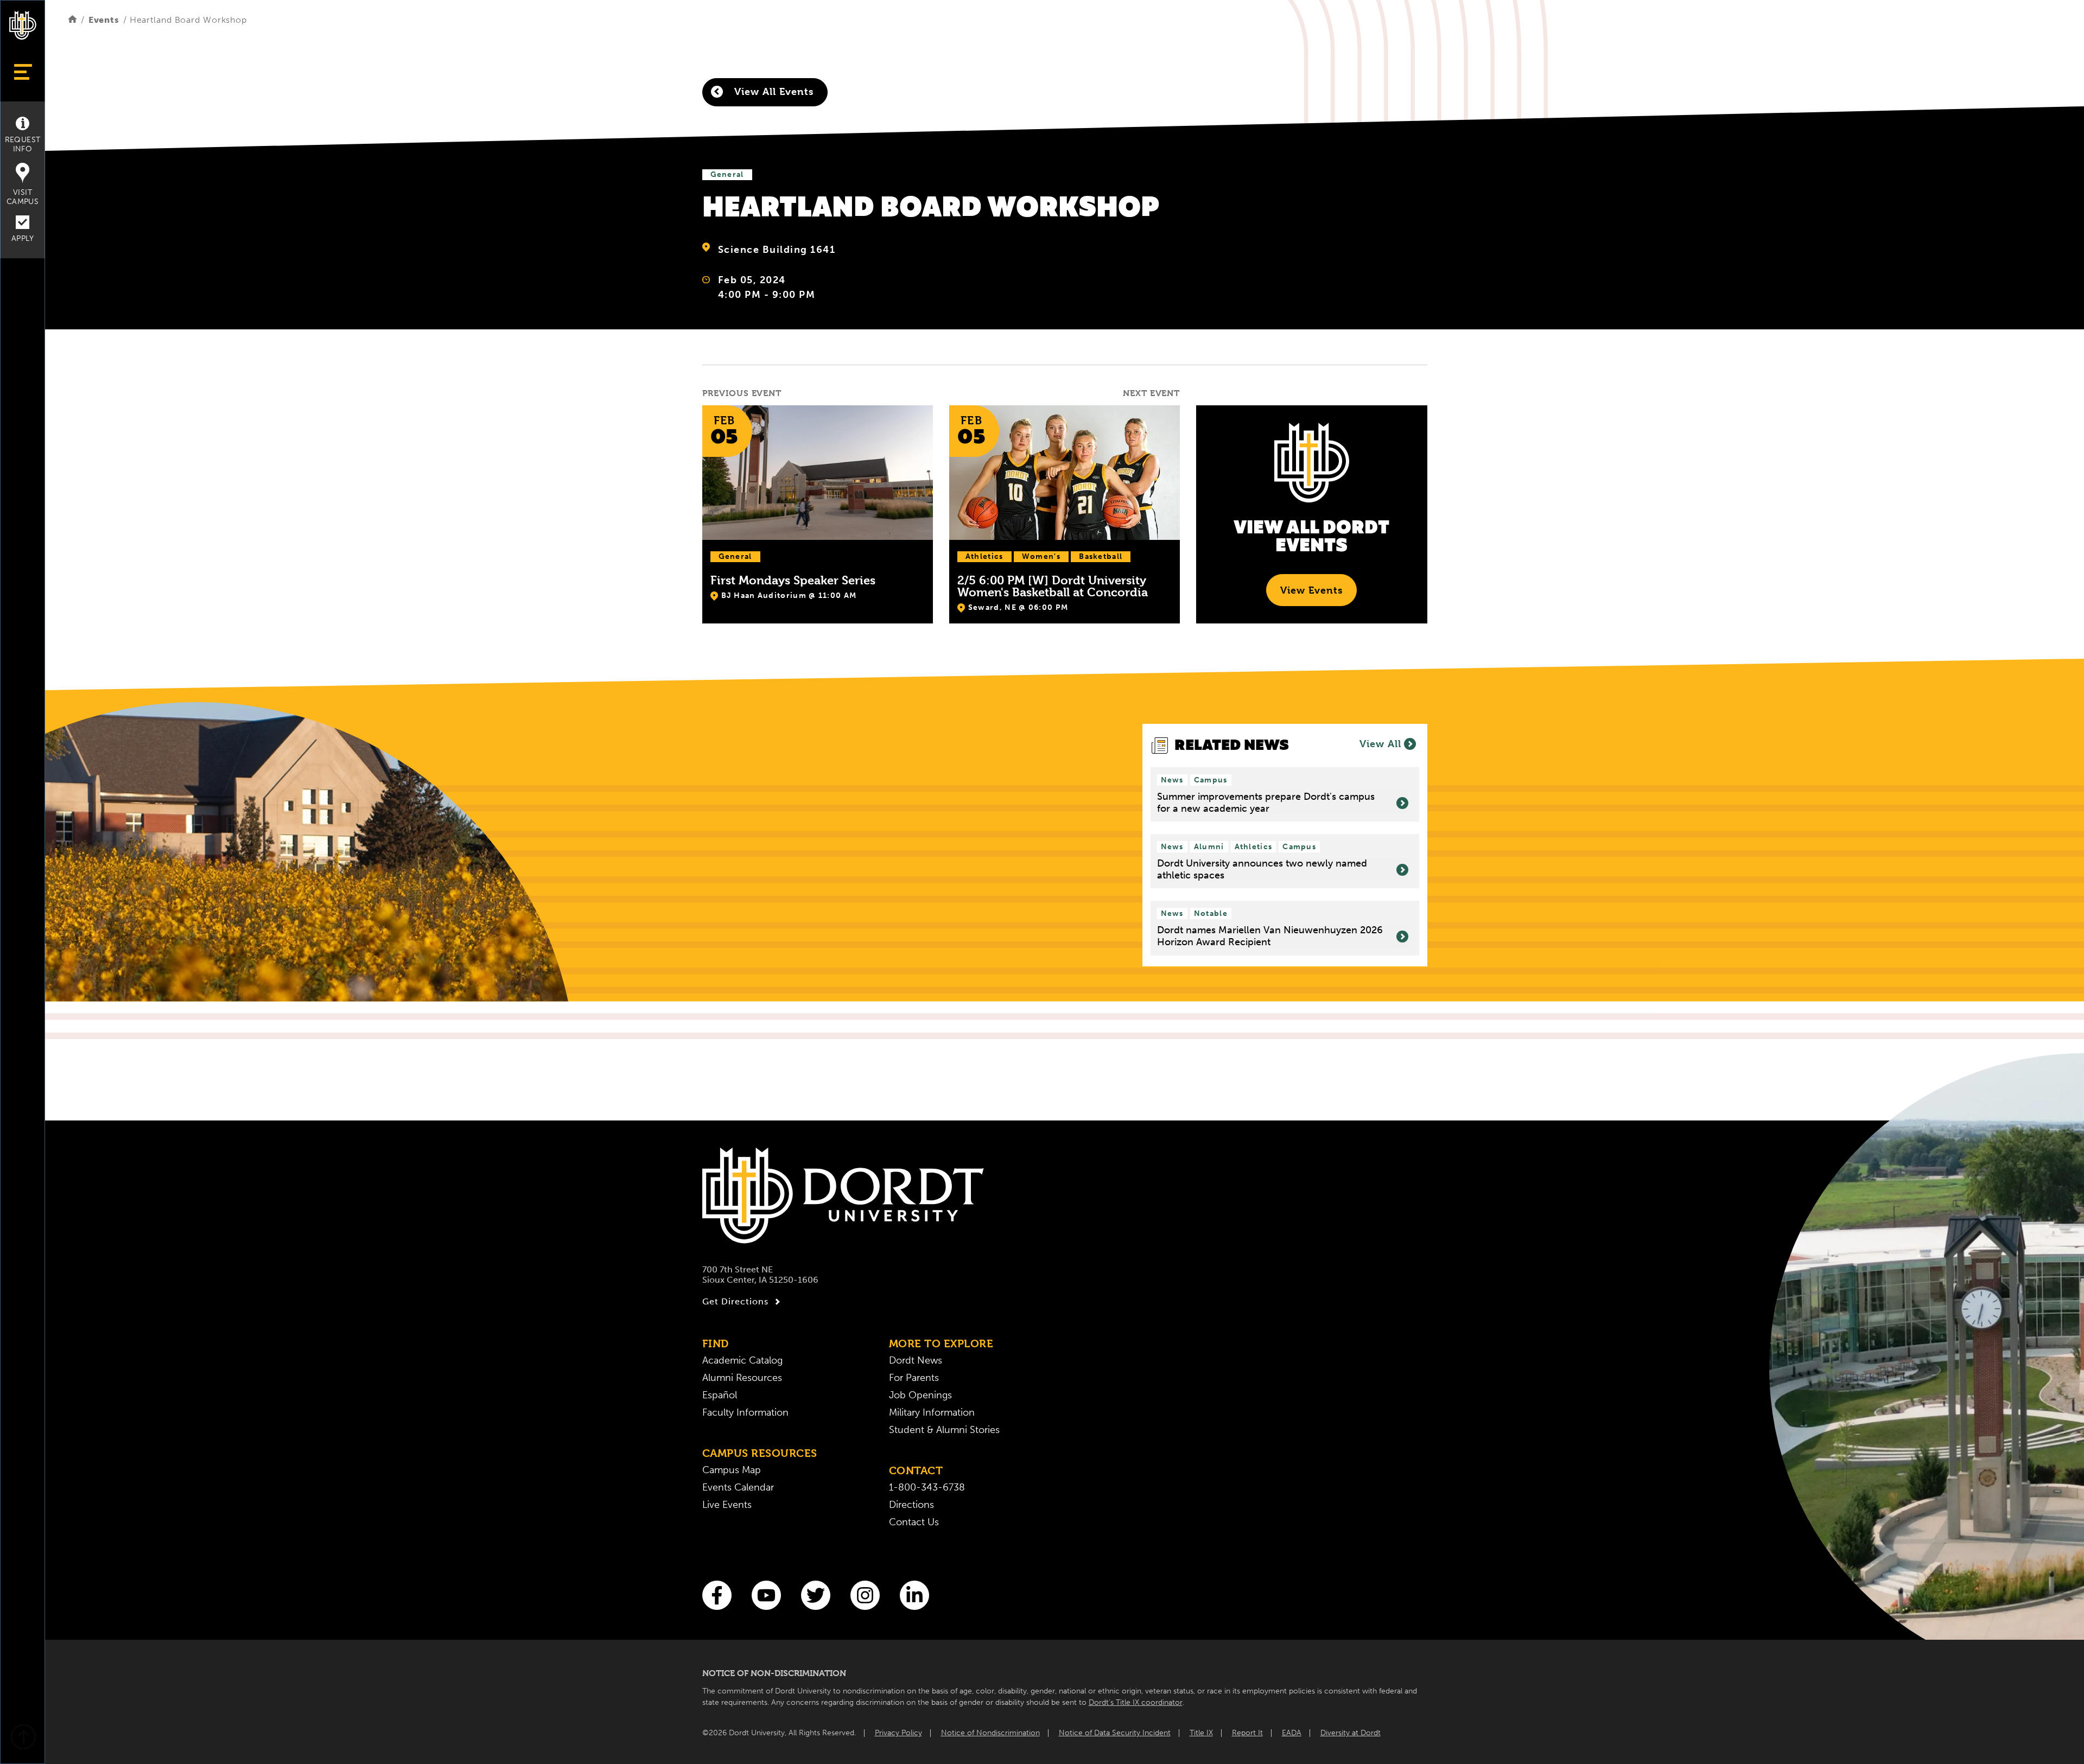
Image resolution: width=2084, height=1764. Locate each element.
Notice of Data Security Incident (1115, 1733)
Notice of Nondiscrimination (990, 1733)
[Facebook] (717, 1595)
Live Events (727, 1505)
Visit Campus (23, 197)
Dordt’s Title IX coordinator (1136, 1702)
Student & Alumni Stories (944, 1430)
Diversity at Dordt (1351, 1733)
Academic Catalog (742, 1360)
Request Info (23, 144)
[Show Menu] (23, 72)
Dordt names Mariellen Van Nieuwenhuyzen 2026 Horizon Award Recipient (1270, 936)
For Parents (914, 1378)
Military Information (932, 1412)
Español (720, 1395)
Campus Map (732, 1470)
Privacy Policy (898, 1733)
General (727, 174)
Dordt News (916, 1360)
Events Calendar (738, 1487)
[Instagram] (865, 1595)
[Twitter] (816, 1595)
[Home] (72, 20)
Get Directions (735, 1301)
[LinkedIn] (914, 1595)
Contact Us (914, 1522)
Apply (23, 238)
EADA (1292, 1733)
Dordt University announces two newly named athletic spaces (1262, 870)
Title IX (1201, 1733)
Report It (1247, 1733)
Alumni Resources (742, 1378)
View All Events (772, 91)
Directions (911, 1505)
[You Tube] (766, 1595)
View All (1380, 744)
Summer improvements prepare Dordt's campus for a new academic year (1266, 803)
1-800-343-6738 (927, 1487)
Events (104, 20)
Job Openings (920, 1395)
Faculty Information (745, 1412)
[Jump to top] (23, 1738)
